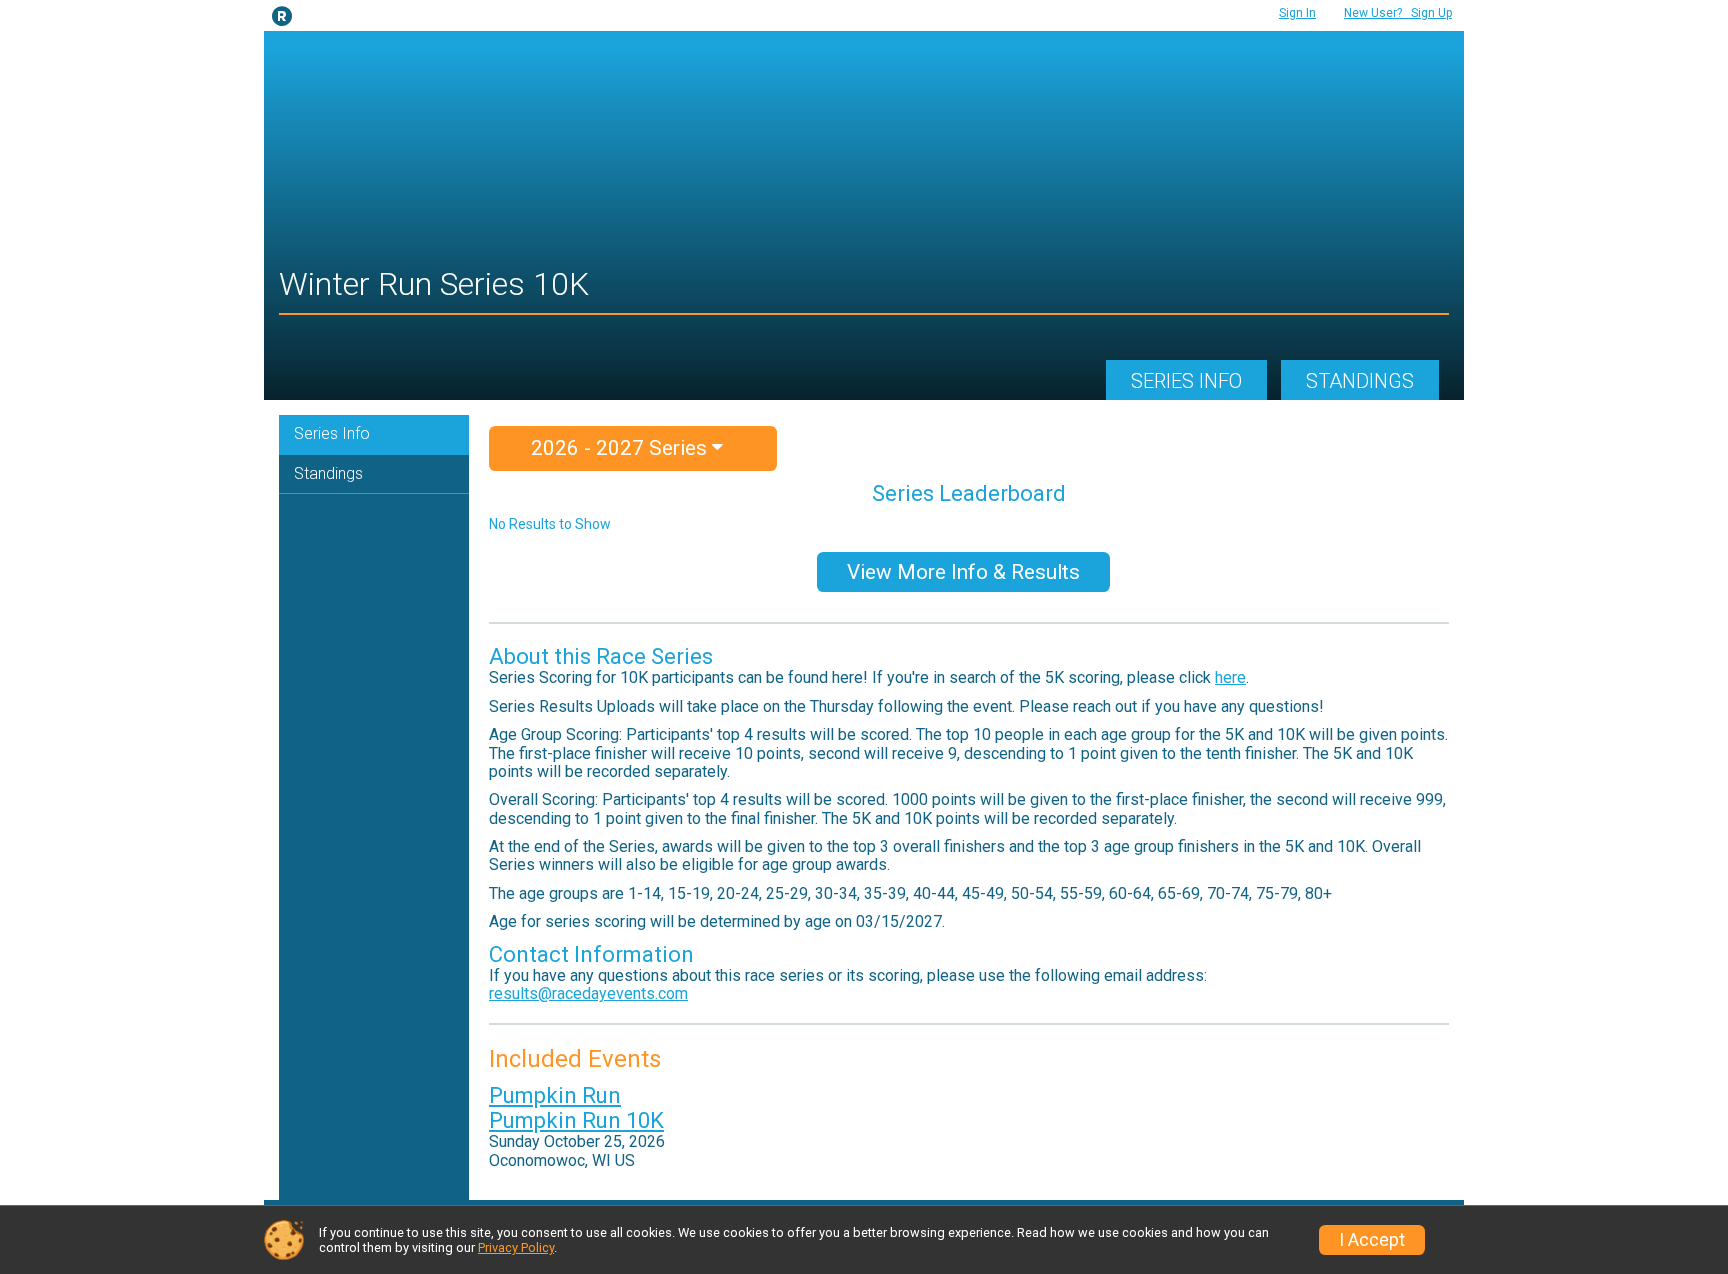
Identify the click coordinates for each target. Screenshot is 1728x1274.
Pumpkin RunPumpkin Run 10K (576, 1108)
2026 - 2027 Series (621, 448)
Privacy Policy (516, 1247)
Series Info (1186, 381)
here (1230, 677)
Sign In (1297, 13)
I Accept (1372, 1240)
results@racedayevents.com (588, 993)
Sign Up (1398, 13)
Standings (1360, 381)
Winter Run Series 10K (434, 284)
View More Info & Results (963, 572)
